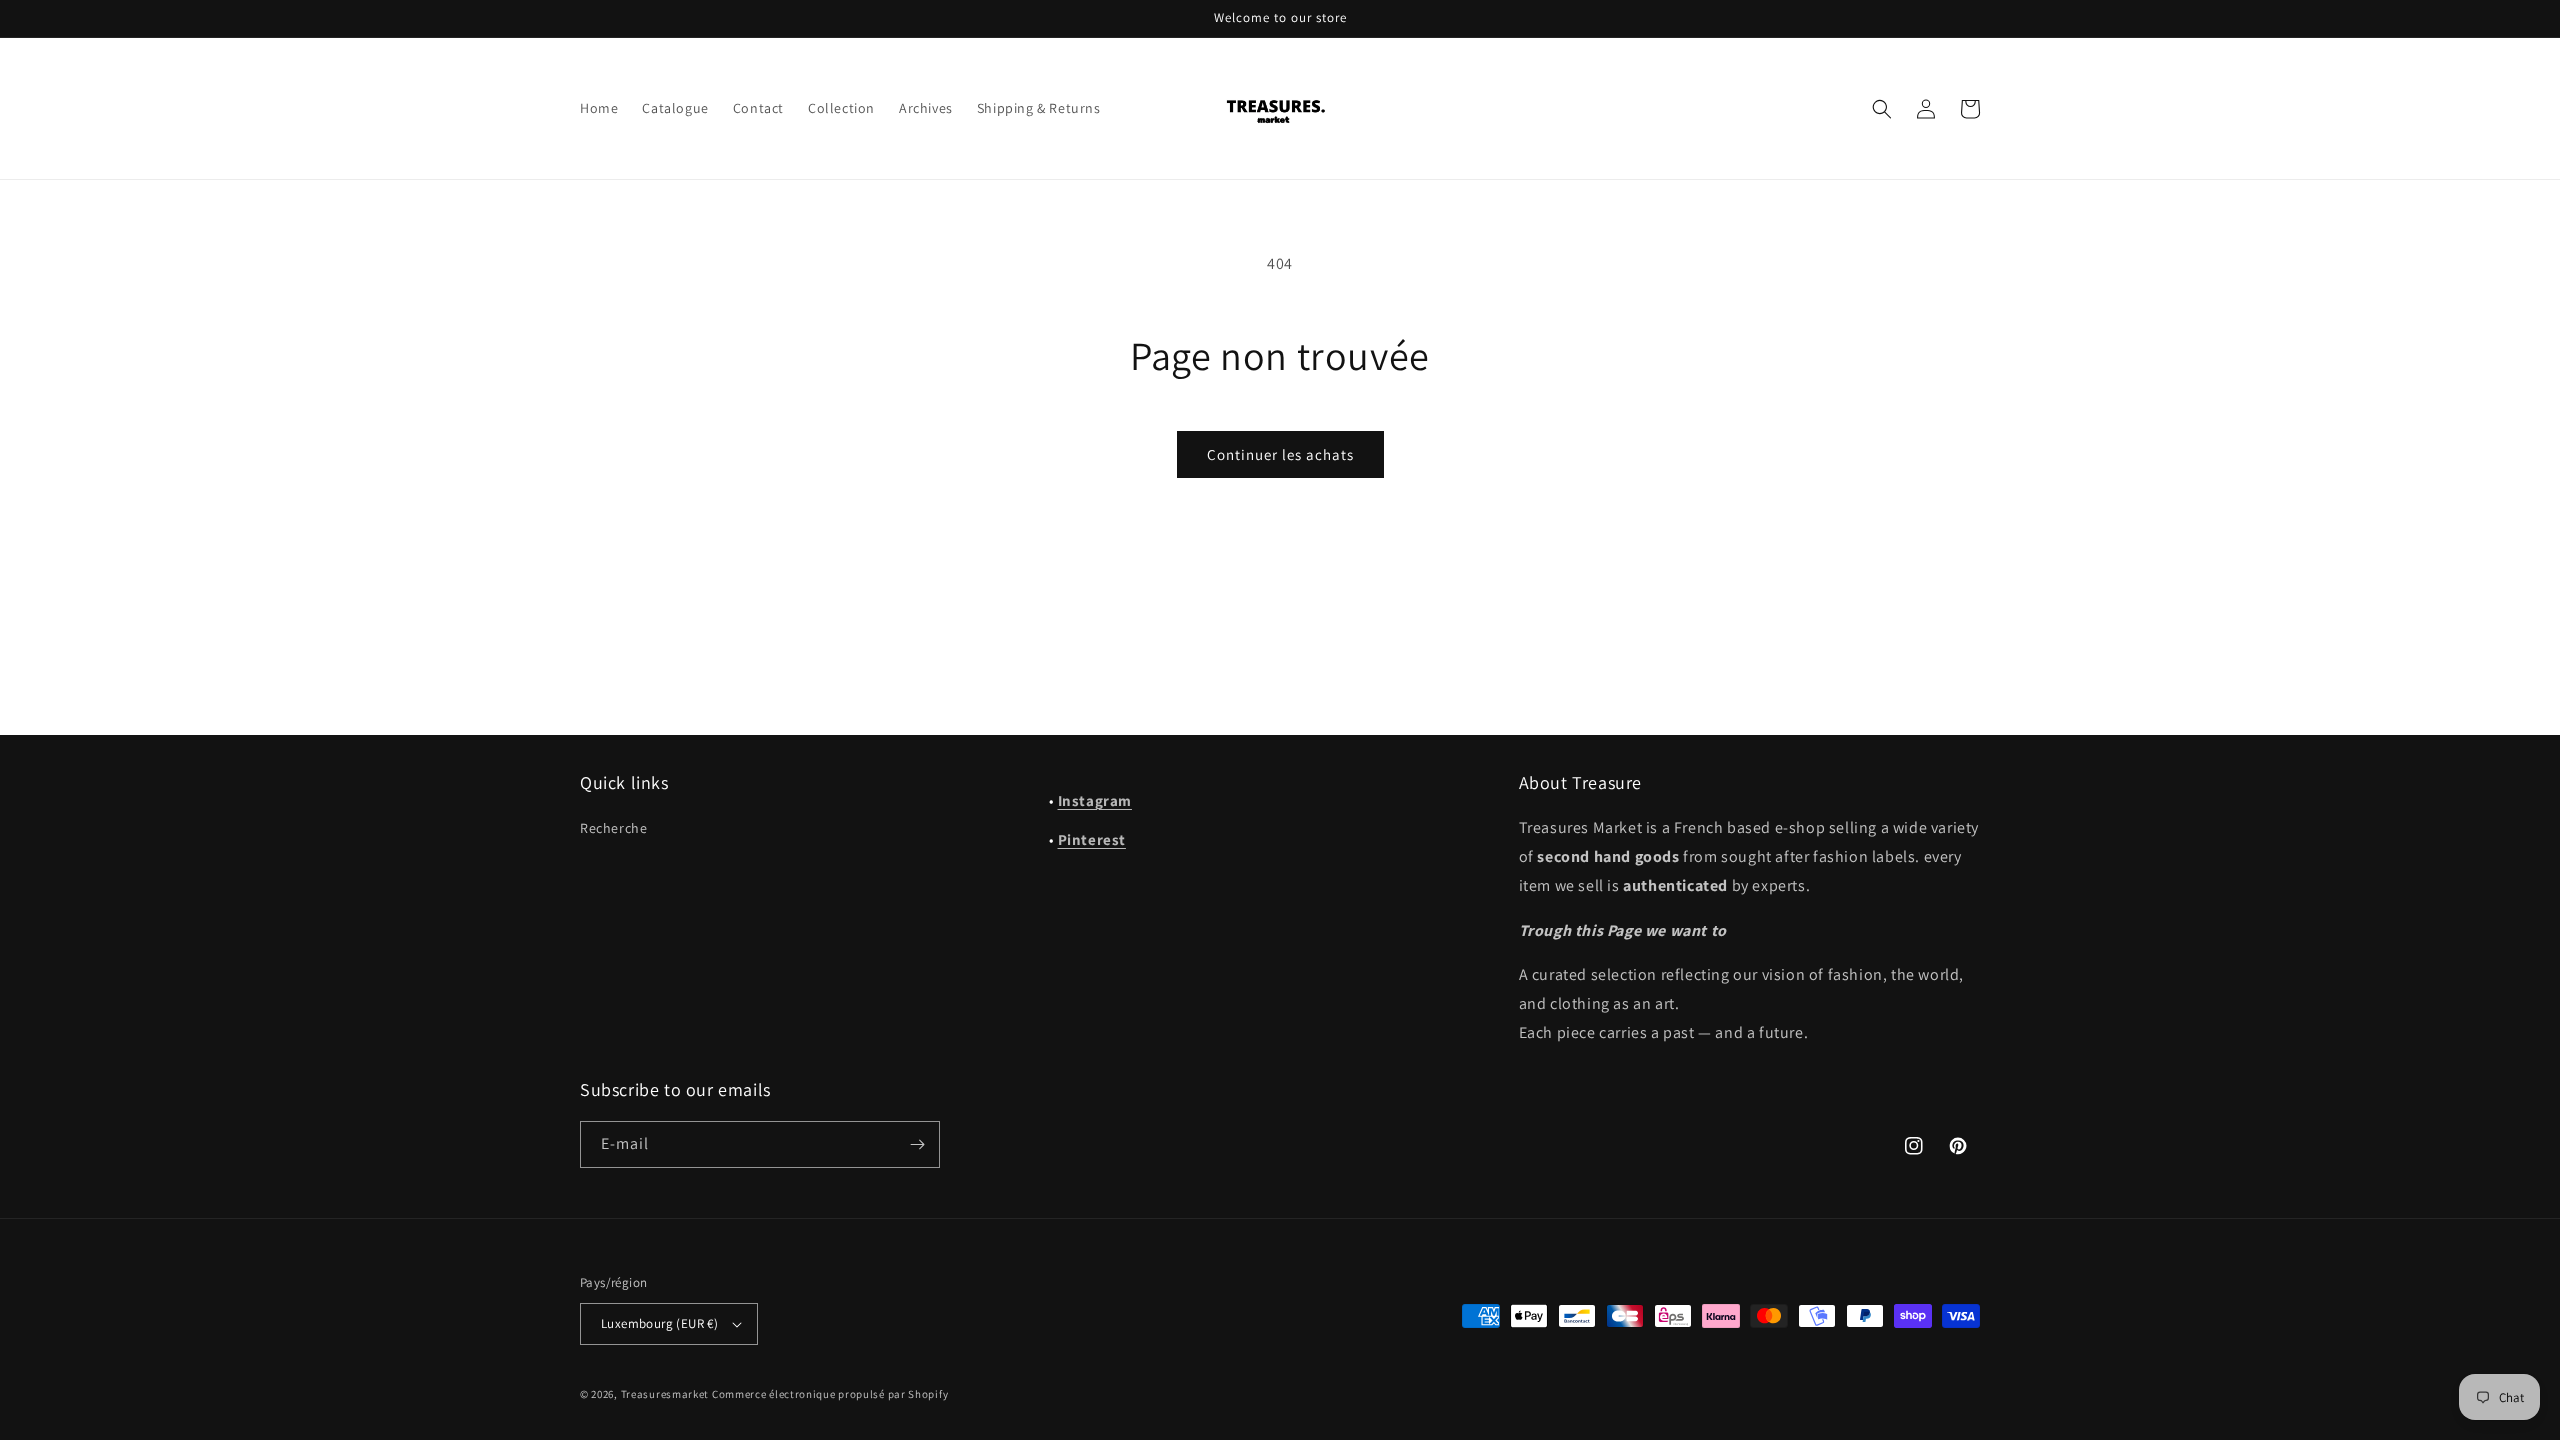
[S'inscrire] (917, 1144)
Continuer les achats (1280, 454)
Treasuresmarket (665, 1394)
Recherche (613, 828)
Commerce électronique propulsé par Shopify (830, 1394)
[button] (1882, 109)
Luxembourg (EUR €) (659, 1323)
